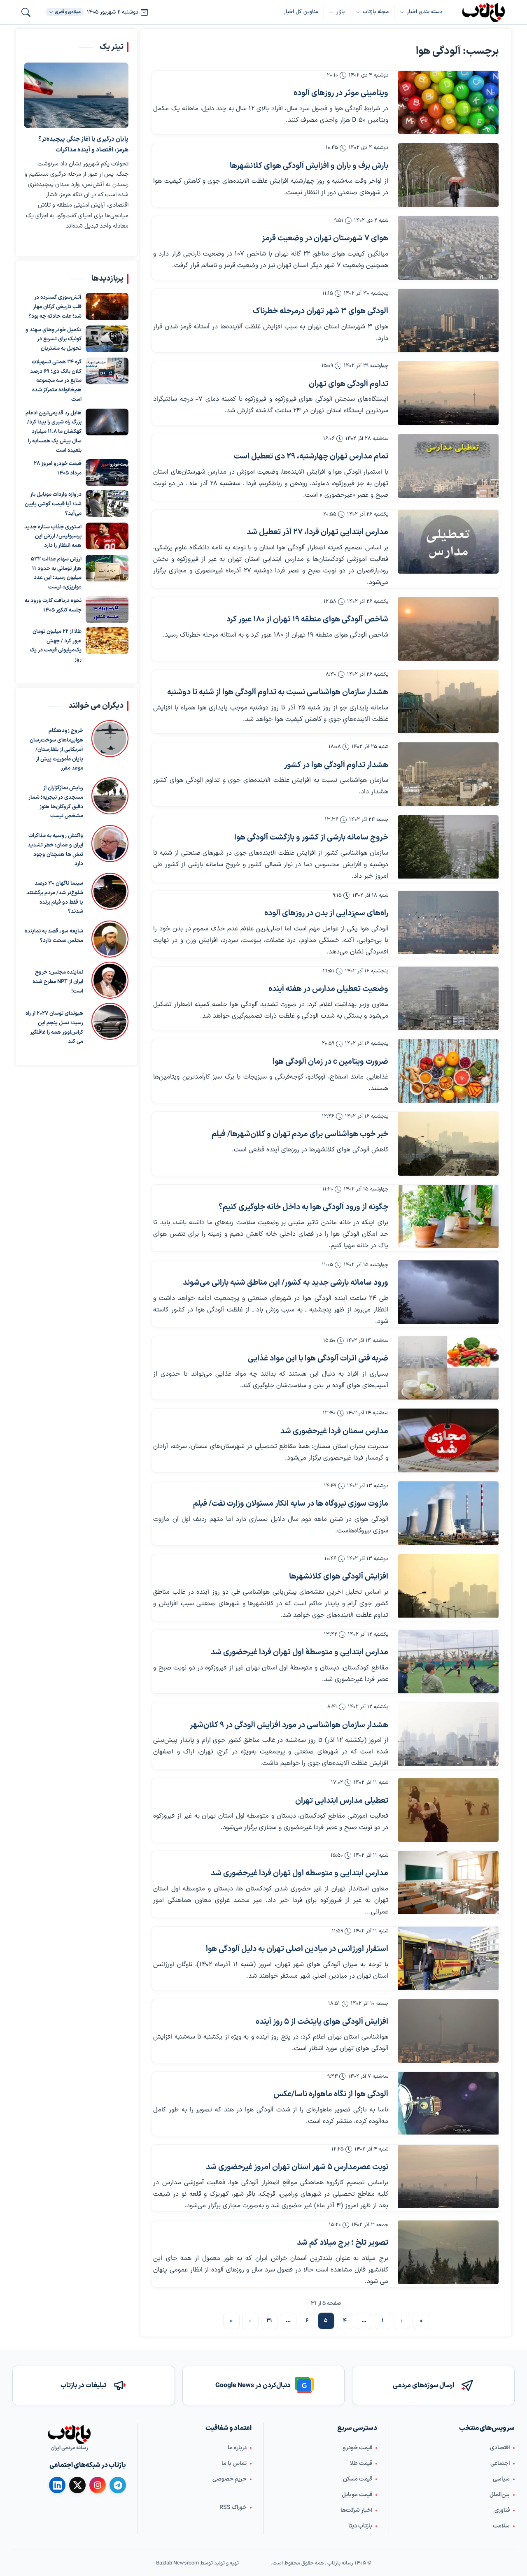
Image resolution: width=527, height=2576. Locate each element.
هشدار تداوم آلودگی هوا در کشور (336, 765)
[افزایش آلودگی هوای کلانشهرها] (448, 1586)
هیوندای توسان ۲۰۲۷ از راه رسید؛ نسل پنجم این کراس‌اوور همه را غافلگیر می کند (54, 1028)
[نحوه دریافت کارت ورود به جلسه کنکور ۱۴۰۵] (107, 610)
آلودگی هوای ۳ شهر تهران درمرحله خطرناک (321, 311)
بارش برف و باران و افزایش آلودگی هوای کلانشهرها (309, 166)
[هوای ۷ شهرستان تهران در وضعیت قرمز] (448, 248)
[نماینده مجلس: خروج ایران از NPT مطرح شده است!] (110, 980)
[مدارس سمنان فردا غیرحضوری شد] (448, 1440)
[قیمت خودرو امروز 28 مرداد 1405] (107, 473)
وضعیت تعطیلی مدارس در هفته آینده (328, 989)
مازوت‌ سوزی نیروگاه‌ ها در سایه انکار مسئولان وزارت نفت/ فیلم (291, 1504)
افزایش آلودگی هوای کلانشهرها (339, 1577)
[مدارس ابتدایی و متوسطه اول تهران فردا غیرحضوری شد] (448, 1883)
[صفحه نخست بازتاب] (69, 2434)
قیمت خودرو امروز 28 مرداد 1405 (58, 468)
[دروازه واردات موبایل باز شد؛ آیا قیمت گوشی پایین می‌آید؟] (107, 503)
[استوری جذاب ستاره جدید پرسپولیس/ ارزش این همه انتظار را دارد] (107, 536)
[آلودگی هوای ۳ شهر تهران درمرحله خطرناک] (448, 321)
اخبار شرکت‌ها (356, 2510)
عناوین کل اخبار (301, 12)
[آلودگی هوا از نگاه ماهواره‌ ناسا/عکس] (448, 2104)
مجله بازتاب (376, 12)
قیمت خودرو (358, 2448)
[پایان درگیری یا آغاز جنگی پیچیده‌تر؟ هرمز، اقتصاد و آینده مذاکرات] (76, 95)
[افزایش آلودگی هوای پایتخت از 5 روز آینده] (448, 2031)
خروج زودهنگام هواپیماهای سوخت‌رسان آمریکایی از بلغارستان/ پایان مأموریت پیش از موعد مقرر (56, 750)
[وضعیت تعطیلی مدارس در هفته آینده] (448, 999)
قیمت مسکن (358, 2479)
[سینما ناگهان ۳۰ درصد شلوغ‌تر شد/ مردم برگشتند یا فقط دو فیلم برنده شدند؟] (110, 895)
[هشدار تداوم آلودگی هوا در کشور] (448, 774)
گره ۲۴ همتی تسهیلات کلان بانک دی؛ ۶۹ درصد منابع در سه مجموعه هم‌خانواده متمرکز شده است (56, 381)
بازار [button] (340, 12)
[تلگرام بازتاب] (118, 2485)
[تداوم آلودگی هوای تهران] (448, 393)
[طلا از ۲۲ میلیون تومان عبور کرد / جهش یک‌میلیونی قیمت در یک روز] (107, 641)
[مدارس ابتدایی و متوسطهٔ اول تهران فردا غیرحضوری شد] (448, 1662)
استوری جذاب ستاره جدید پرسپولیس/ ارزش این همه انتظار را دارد (53, 537)
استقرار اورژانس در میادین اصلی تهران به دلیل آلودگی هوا (297, 1949)
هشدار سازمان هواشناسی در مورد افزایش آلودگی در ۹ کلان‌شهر (289, 1725)
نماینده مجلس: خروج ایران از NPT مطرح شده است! (58, 982)
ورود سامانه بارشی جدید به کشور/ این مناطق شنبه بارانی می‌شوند (286, 1283)
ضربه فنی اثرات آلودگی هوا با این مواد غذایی (318, 1359)
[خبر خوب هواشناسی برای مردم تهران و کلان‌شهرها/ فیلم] (448, 1144)
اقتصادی (500, 2448)
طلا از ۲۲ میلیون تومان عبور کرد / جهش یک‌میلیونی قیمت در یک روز (56, 646)
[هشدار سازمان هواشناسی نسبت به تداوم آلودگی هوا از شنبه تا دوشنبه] (448, 702)
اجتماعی (500, 2463)
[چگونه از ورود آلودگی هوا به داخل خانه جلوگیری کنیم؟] (448, 1217)
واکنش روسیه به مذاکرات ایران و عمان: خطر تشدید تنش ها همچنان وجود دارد (55, 850)
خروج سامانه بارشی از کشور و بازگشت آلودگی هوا (311, 838)
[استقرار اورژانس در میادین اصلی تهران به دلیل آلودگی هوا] (448, 1959)
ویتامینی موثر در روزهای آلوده (341, 93)
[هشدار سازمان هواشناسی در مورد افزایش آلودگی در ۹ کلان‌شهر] (448, 1734)
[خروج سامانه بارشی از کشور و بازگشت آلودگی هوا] (448, 847)
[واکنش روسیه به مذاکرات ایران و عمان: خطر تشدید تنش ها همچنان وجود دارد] (110, 847)
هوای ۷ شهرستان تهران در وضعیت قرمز (325, 238)
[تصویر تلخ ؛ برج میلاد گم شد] (448, 2252)
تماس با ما (234, 2463)
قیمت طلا (361, 2463)
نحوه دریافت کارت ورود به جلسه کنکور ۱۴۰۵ (53, 606)
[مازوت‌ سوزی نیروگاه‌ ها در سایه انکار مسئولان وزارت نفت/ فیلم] (448, 1513)
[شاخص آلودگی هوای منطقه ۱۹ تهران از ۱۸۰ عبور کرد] (448, 629)
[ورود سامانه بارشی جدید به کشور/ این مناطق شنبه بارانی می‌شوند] (448, 1292)
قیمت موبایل (357, 2495)
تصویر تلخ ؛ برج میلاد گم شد (343, 2243)
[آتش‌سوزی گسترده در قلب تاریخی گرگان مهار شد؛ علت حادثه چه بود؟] (107, 306)
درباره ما (237, 2448)
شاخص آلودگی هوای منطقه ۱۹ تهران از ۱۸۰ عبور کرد (307, 620)
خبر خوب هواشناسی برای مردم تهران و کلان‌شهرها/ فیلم (300, 1134)
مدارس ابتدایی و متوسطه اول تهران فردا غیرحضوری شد (300, 1873)
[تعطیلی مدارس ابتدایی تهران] (448, 1810)
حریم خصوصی (230, 2479)
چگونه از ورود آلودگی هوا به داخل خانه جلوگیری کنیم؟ (303, 1207)
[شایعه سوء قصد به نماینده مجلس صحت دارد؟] (110, 939)
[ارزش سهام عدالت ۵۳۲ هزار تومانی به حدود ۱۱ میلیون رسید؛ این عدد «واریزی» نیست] (107, 568)
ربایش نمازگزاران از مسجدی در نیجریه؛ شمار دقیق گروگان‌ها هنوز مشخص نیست (56, 802)
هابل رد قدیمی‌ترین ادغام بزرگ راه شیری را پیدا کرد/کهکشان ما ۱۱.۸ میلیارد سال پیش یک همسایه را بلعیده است (54, 432)
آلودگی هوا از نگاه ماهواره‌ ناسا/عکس (331, 2094)
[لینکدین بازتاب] (57, 2485)
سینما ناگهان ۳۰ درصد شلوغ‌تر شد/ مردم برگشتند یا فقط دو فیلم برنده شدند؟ (55, 897)
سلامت (501, 2526)
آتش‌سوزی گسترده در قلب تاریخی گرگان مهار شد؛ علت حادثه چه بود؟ (55, 307)
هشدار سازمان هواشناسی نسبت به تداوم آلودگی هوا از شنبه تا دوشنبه (278, 692)
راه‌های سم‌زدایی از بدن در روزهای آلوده (326, 913)
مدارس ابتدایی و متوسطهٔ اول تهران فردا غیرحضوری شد (300, 1652)
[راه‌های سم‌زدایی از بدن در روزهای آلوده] (448, 923)
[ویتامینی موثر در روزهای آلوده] (448, 103)
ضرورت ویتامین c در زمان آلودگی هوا (330, 1062)
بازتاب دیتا (360, 2526)
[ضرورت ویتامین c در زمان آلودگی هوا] (448, 1071)
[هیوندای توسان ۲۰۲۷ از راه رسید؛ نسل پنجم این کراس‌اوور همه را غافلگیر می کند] (110, 1025)
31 (269, 2321)
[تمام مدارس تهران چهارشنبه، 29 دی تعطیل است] (448, 466)
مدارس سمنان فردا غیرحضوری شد (334, 1431)
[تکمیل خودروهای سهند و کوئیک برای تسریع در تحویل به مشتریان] (107, 339)
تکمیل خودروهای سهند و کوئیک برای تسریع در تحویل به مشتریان (54, 339)
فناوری (502, 2510)
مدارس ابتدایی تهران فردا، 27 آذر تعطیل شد (317, 532)
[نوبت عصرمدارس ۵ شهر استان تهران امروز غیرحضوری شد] (448, 2177)
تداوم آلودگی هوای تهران (349, 384)
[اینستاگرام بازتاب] (98, 2485)
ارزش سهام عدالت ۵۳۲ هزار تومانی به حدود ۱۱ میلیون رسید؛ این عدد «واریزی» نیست (56, 573)
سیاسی (501, 2479)
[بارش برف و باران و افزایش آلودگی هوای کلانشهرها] (448, 175)
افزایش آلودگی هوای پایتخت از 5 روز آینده (322, 2022)
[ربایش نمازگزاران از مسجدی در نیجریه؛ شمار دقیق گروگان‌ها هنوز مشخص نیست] (110, 799)
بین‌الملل (500, 2495)
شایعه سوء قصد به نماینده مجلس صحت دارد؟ (54, 936)
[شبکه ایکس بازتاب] (77, 2485)
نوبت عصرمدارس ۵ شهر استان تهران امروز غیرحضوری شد (297, 2167)
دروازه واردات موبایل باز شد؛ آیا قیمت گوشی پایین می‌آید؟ (53, 504)
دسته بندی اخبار (425, 12)
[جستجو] (26, 12)
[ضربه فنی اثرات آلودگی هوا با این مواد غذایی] (448, 1368)
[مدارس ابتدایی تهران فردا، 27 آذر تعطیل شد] (448, 542)
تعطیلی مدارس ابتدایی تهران (342, 1801)
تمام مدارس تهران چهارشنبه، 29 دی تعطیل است (311, 457)
